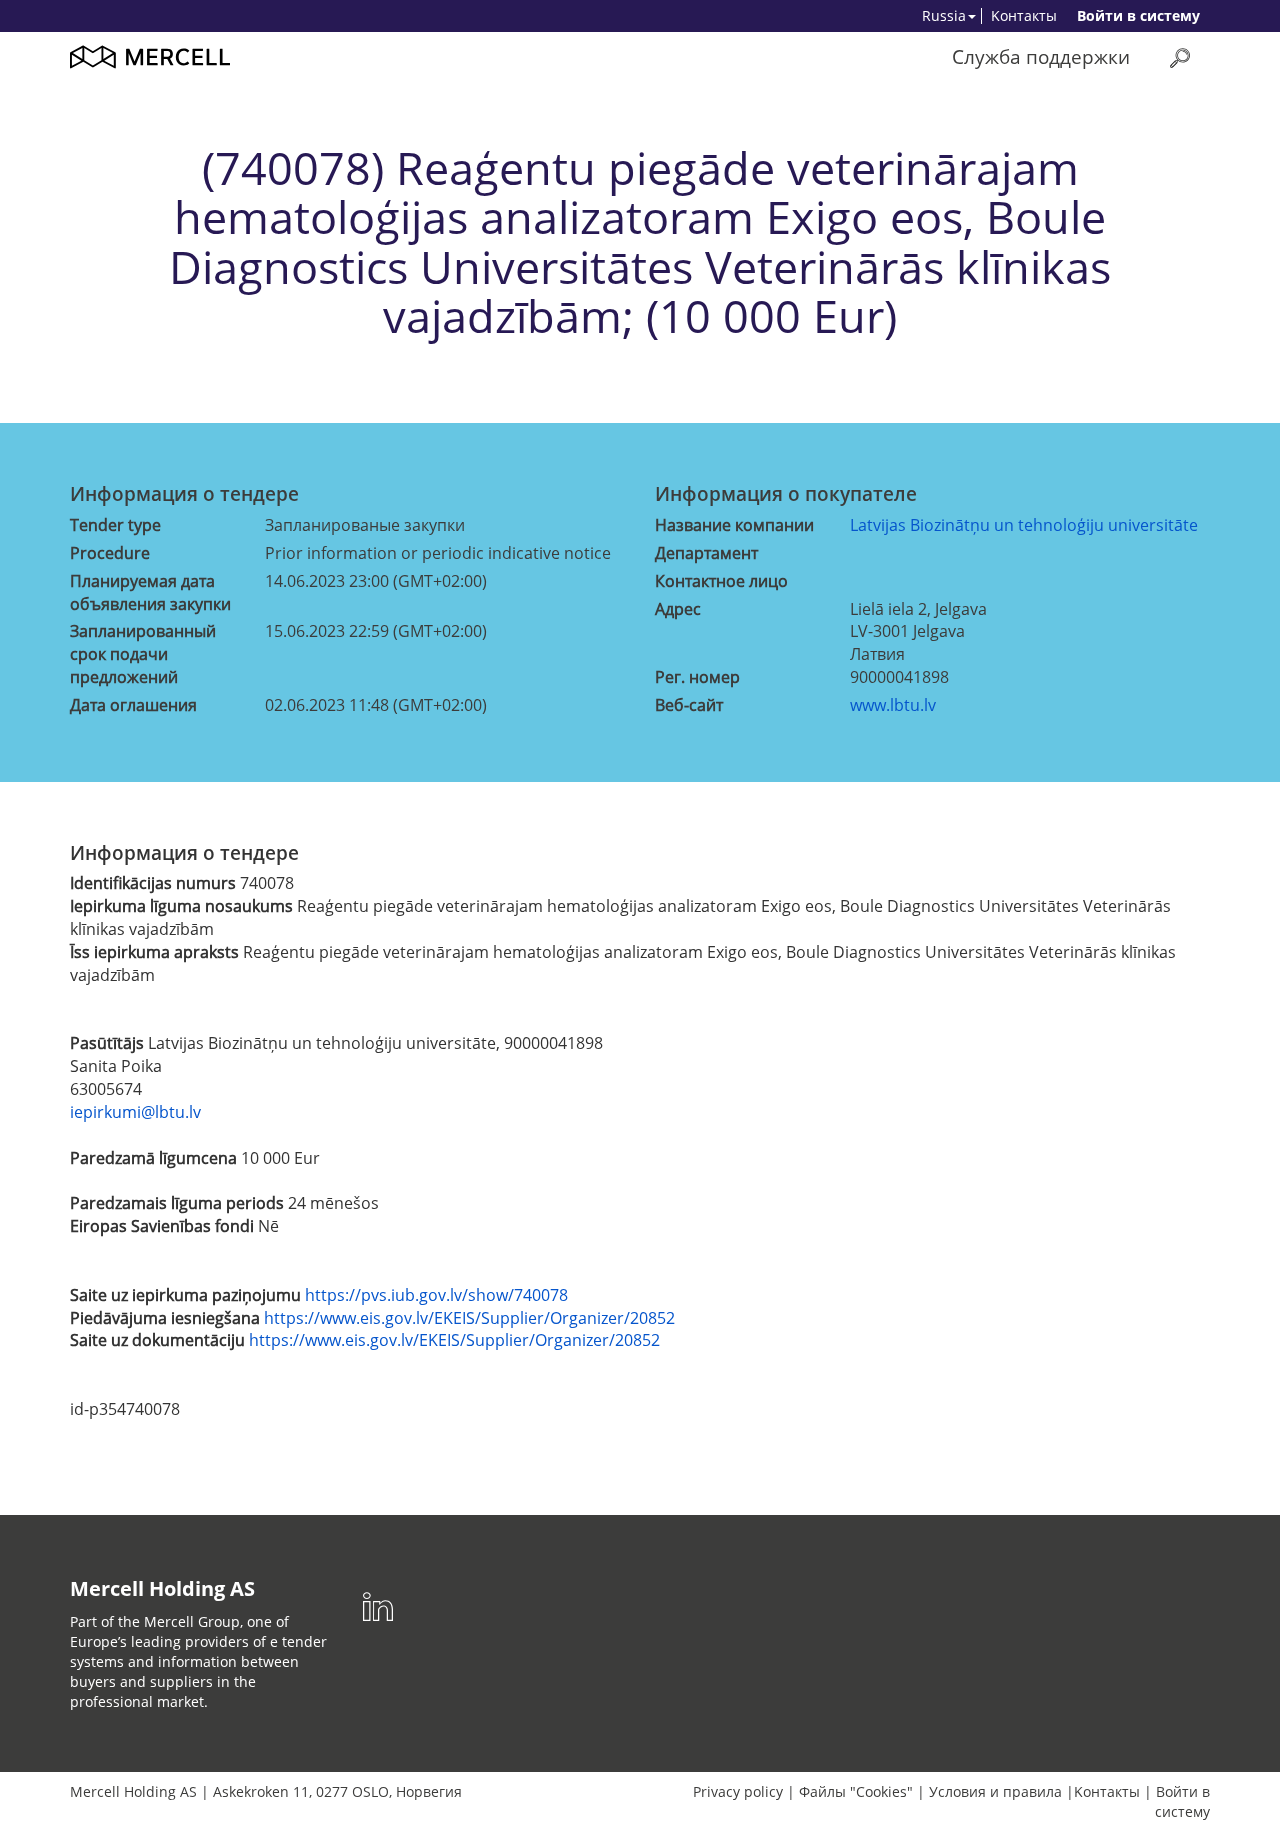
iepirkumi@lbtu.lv (135, 1112)
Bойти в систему (1138, 15)
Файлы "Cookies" (856, 1791)
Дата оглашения (133, 705)
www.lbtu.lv (893, 705)
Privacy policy (738, 1791)
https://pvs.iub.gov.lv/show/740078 (436, 1295)
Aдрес (678, 609)
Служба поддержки (1041, 56)
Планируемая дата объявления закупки (150, 592)
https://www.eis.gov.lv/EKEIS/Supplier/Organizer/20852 (469, 1318)
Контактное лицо (721, 581)
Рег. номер (697, 677)
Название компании (734, 525)
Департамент (706, 553)
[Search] (1180, 57)
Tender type (115, 525)
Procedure (110, 553)
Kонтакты (1024, 15)
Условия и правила (995, 1791)
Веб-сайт (689, 705)
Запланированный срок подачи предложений (143, 654)
